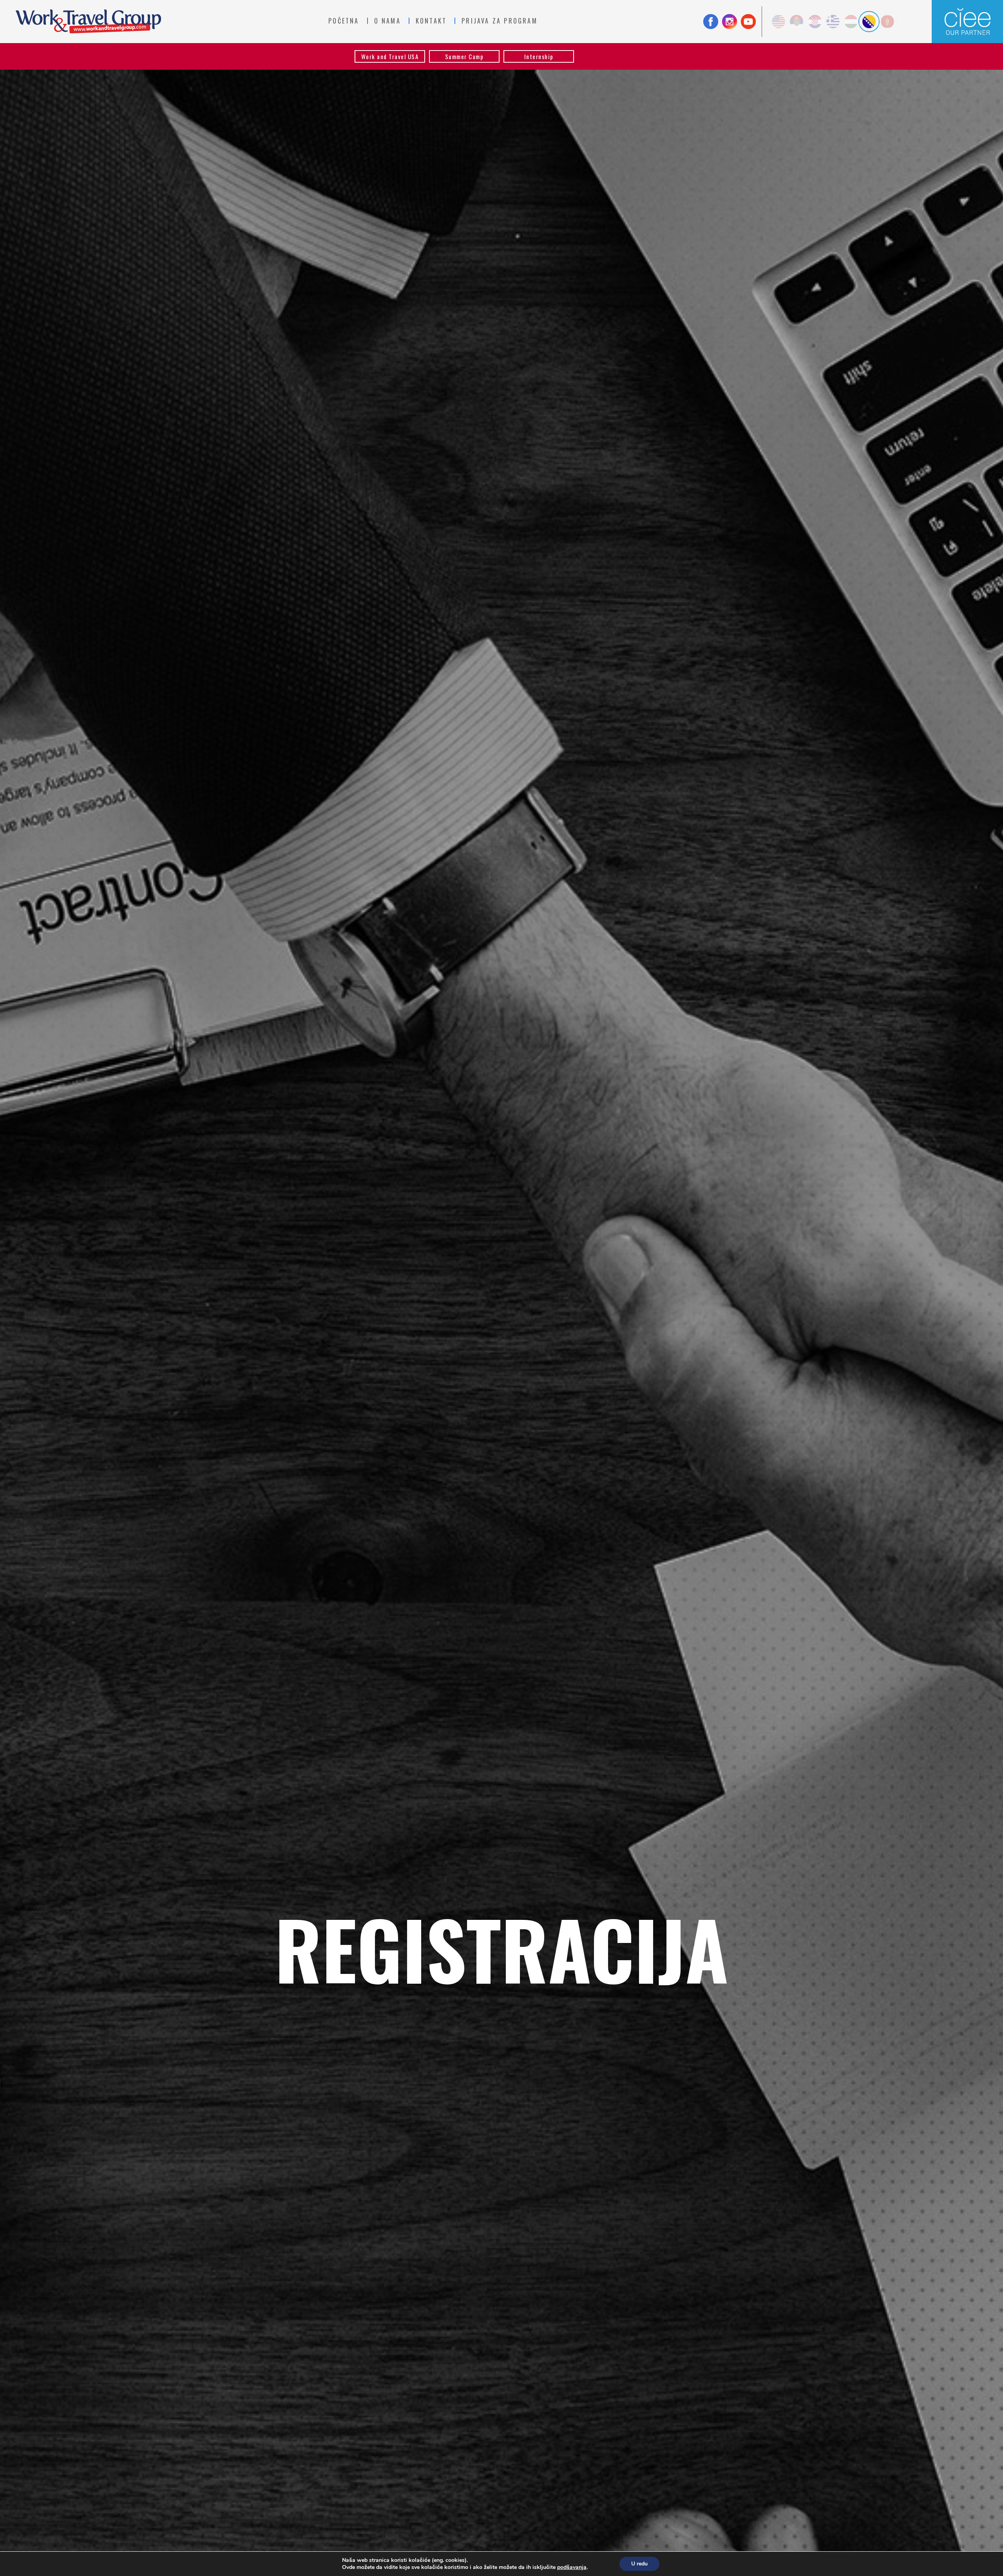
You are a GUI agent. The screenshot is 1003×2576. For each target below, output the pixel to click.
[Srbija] (797, 22)
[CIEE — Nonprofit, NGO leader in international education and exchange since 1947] (967, 22)
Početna (344, 21)
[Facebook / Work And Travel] (711, 22)
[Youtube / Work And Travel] (748, 22)
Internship (539, 56)
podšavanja (572, 2567)
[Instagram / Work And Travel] (730, 22)
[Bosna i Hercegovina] (869, 22)
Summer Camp (464, 56)
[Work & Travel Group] (88, 21)
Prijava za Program (500, 21)
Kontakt (431, 21)
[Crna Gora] (887, 22)
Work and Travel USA (390, 56)
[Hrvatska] (815, 22)
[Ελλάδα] (833, 22)
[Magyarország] (851, 22)
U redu (639, 2564)
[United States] (779, 22)
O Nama (387, 21)
